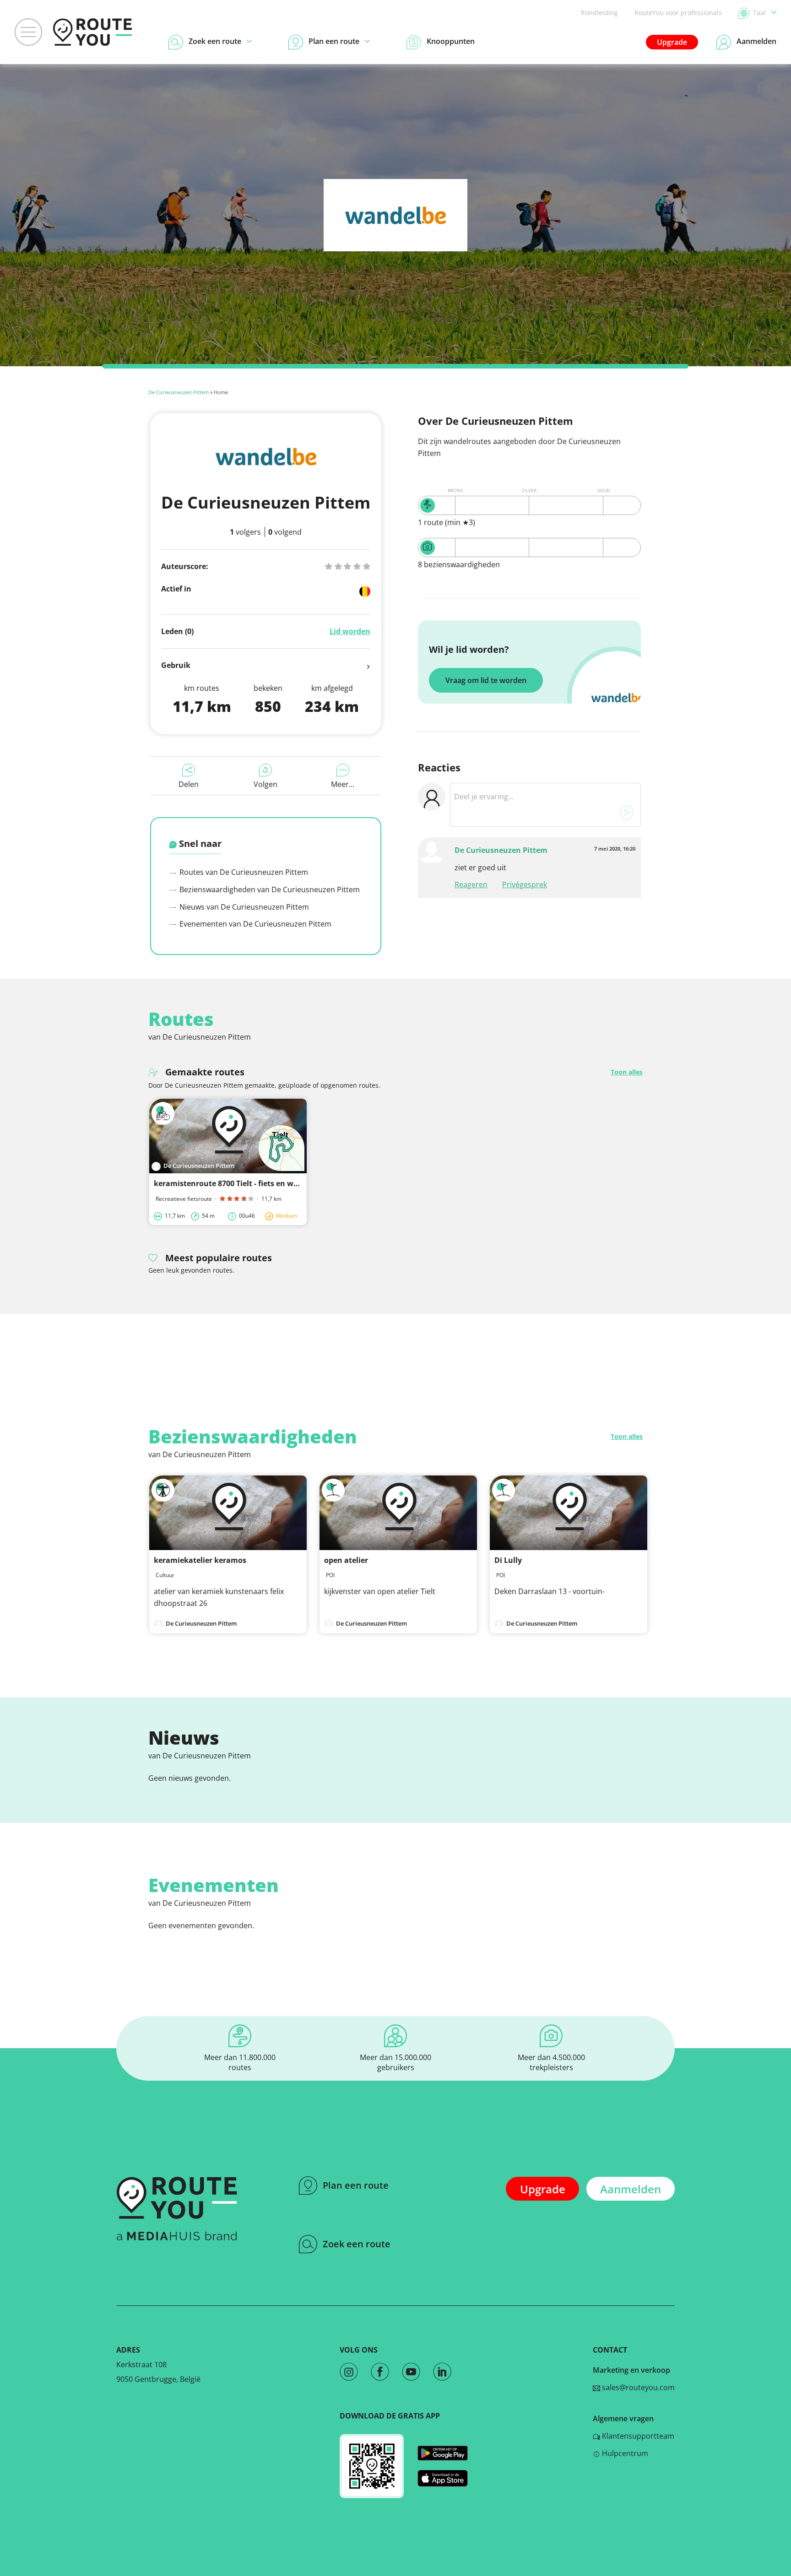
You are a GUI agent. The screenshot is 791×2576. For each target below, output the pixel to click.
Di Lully (508, 1560)
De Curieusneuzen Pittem (179, 392)
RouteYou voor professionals (678, 13)
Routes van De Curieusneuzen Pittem (243, 872)
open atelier (346, 1560)
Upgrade (672, 42)
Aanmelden (631, 2189)
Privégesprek (525, 884)
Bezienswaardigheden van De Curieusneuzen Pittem (269, 889)
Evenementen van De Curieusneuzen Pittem (255, 924)
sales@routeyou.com (637, 2387)
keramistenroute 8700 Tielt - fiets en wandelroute (244, 1183)
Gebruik (176, 665)
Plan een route (356, 2185)
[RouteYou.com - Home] (92, 32)
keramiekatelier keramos (200, 1560)
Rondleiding (599, 13)
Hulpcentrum (624, 2453)
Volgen (265, 784)
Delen (189, 784)
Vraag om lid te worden (486, 680)
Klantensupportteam (637, 2436)
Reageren (471, 884)
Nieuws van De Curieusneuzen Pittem (243, 907)
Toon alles (627, 1072)
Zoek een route (357, 2244)
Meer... (343, 784)
